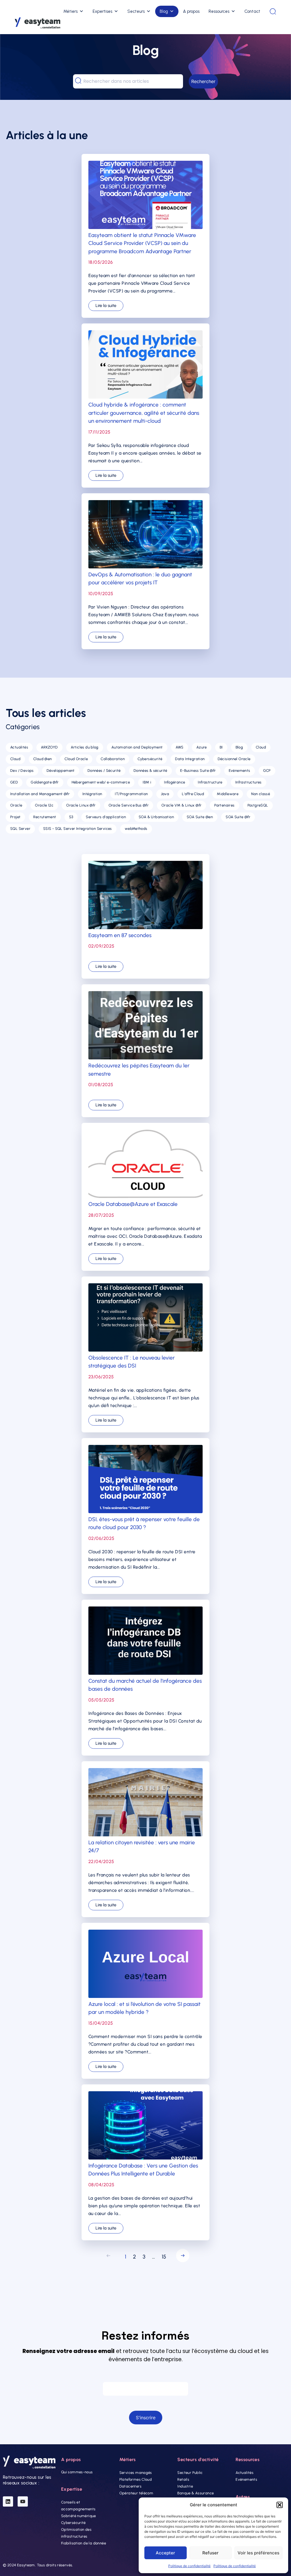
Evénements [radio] (240, 771)
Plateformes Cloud (136, 2479)
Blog (164, 11)
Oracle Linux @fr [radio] (81, 805)
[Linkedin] (8, 2501)
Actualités (245, 2473)
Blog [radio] (239, 747)
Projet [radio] (15, 817)
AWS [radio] (180, 747)
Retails (183, 2479)
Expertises (102, 11)
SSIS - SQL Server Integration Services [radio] (78, 829)
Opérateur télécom (136, 2493)
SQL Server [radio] (20, 829)
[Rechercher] (273, 11)
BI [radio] (221, 747)
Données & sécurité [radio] (150, 771)
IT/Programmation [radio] (131, 794)
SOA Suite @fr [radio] (238, 817)
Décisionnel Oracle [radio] (234, 759)
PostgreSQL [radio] (258, 805)
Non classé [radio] (261, 794)
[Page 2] (181, 2257)
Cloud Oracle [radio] (76, 759)
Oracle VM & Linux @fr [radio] (181, 805)
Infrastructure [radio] (210, 782)
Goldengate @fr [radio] (45, 782)
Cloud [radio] (261, 747)
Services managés (136, 2473)
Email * (145, 2376)
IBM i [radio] (147, 782)
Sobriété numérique (79, 2516)
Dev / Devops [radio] (22, 771)
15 (164, 2257)
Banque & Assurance (196, 2493)
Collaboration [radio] (113, 759)
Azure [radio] (202, 747)
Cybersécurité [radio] (150, 759)
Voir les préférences (258, 2553)
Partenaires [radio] (224, 805)
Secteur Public (190, 2473)
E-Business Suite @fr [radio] (198, 771)
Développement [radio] (61, 771)
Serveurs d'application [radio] (106, 817)
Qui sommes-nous (77, 2472)
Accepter (165, 2553)
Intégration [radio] (92, 794)
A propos (191, 11)
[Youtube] (23, 2501)
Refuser (210, 2553)
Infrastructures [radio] (249, 782)
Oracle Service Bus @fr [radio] (129, 805)
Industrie (185, 2486)
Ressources (219, 11)
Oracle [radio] (16, 805)
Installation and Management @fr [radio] (40, 794)
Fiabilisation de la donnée (84, 2543)
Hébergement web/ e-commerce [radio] (101, 782)
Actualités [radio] (19, 747)
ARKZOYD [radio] (49, 747)
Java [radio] (165, 794)
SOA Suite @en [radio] (200, 817)
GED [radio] (14, 782)
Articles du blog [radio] (85, 747)
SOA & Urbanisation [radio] (156, 817)
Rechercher (203, 81)
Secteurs (136, 11)
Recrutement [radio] (45, 817)
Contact (252, 11)
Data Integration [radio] (190, 759)
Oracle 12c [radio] (44, 805)
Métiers (70, 11)
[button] (280, 2505)
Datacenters (130, 2486)
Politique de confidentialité (189, 2566)
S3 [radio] (71, 817)
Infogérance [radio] (174, 782)
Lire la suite (106, 306)
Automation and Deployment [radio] (137, 747)
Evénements (246, 2479)
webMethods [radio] (136, 829)
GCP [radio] (267, 771)
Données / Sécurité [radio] (104, 771)
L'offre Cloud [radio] (193, 794)
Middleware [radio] (228, 794)
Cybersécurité (73, 2523)
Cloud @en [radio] (43, 759)
